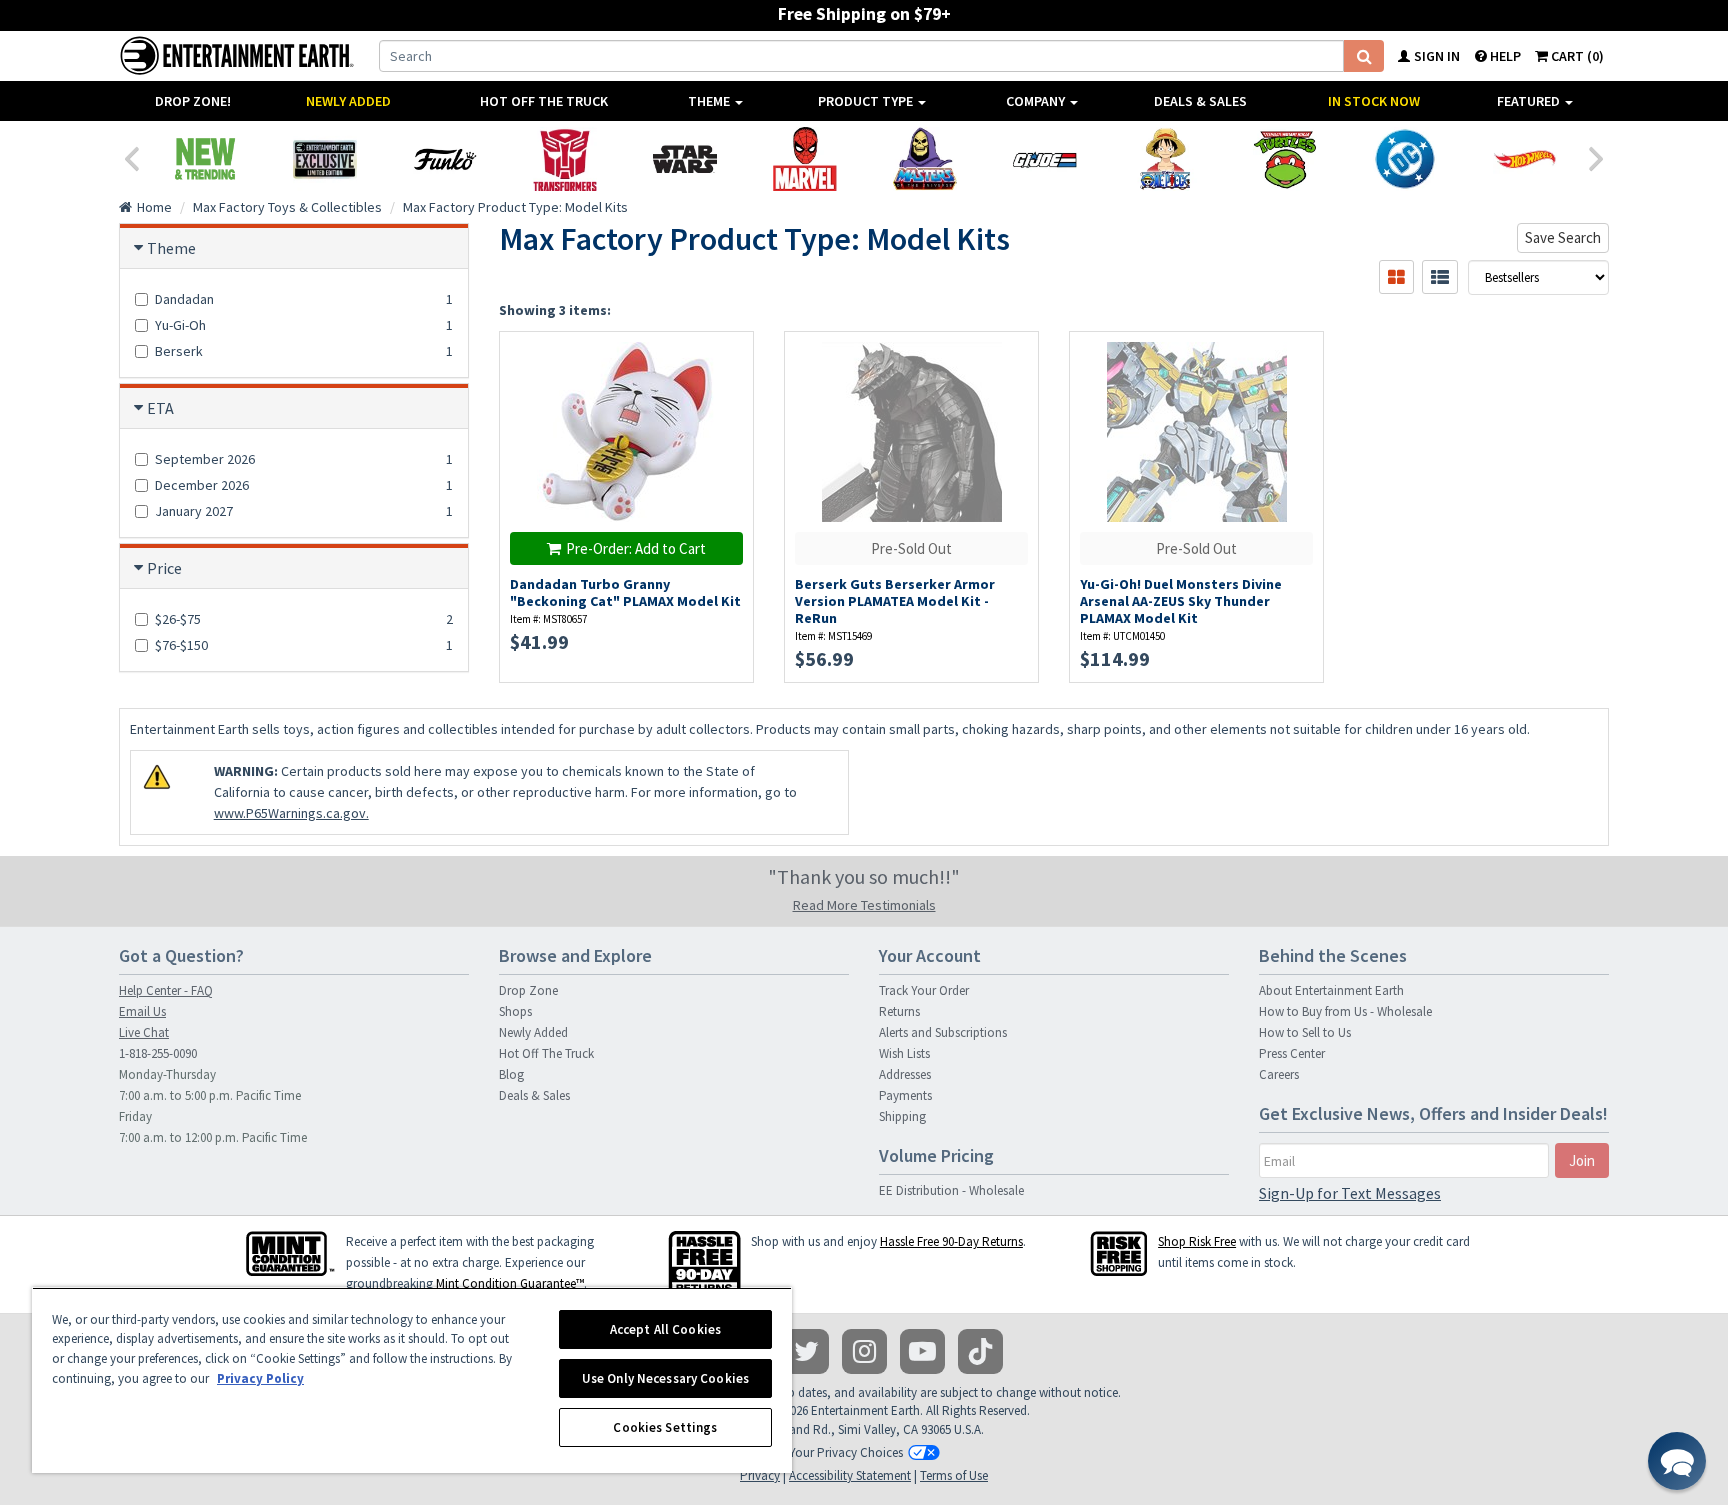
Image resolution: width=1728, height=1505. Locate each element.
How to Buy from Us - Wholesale (1345, 1011)
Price (164, 568)
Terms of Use (954, 1475)
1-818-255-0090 (158, 1053)
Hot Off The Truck (544, 101)
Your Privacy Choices (846, 1452)
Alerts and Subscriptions (943, 1032)
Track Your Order (924, 990)
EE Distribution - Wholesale (951, 1190)
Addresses (905, 1074)
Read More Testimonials (864, 905)
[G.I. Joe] (1045, 159)
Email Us (142, 1011)
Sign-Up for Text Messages (1350, 1193)
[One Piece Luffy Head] (1165, 159)
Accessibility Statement (850, 1475)
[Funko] (445, 159)
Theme (710, 101)
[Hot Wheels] (1525, 159)
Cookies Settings (665, 1427)
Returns (899, 1011)
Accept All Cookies (665, 1329)
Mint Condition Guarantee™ (510, 1283)
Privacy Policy (260, 1378)
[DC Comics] (1405, 159)
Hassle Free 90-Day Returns (951, 1241)
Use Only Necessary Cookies (665, 1378)
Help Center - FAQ (166, 990)
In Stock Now (1374, 101)
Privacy (760, 1475)
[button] (1677, 1461)
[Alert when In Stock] (728, 392)
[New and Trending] (205, 159)
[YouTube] (922, 1351)
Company (1037, 101)
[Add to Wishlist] (728, 357)
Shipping (902, 1116)
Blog (511, 1074)
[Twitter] (806, 1351)
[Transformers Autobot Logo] (565, 159)
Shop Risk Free (1197, 1241)
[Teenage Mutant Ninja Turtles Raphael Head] (1285, 159)
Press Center (1292, 1053)
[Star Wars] (685, 159)
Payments (905, 1095)
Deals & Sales (1200, 101)
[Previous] (131, 157)
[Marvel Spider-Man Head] (805, 159)
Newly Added (348, 101)
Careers (1279, 1074)
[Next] (1597, 157)
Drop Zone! (193, 101)
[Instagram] (864, 1351)
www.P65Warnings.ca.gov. (291, 813)
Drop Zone (528, 990)
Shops (515, 1011)
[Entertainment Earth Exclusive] (325, 159)
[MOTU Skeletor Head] (925, 159)
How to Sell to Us (1305, 1032)
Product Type (867, 101)
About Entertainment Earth (1331, 990)
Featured (1530, 101)
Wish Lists (904, 1053)
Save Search (1563, 237)
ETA (160, 408)
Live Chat (144, 1032)
